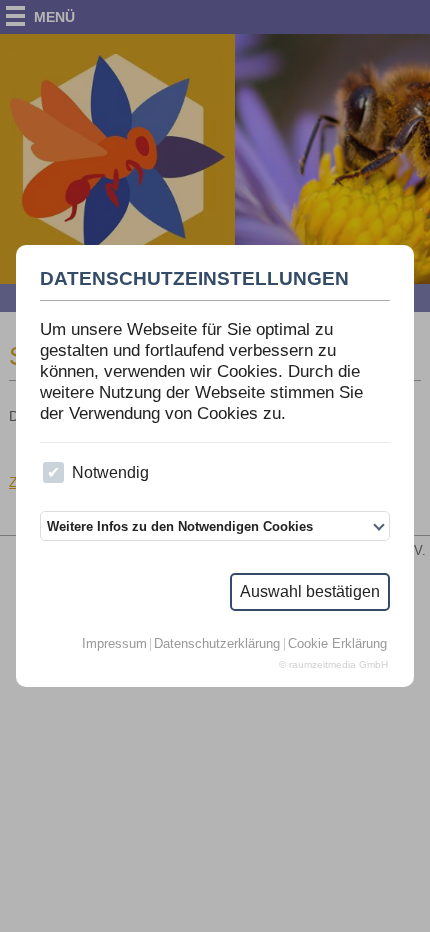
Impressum (114, 644)
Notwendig (110, 472)
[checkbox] (53, 472)
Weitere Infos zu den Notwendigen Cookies (180, 526)
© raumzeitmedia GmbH (333, 665)
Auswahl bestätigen (310, 591)
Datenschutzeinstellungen (194, 279)
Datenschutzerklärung (217, 644)
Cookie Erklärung (337, 644)
